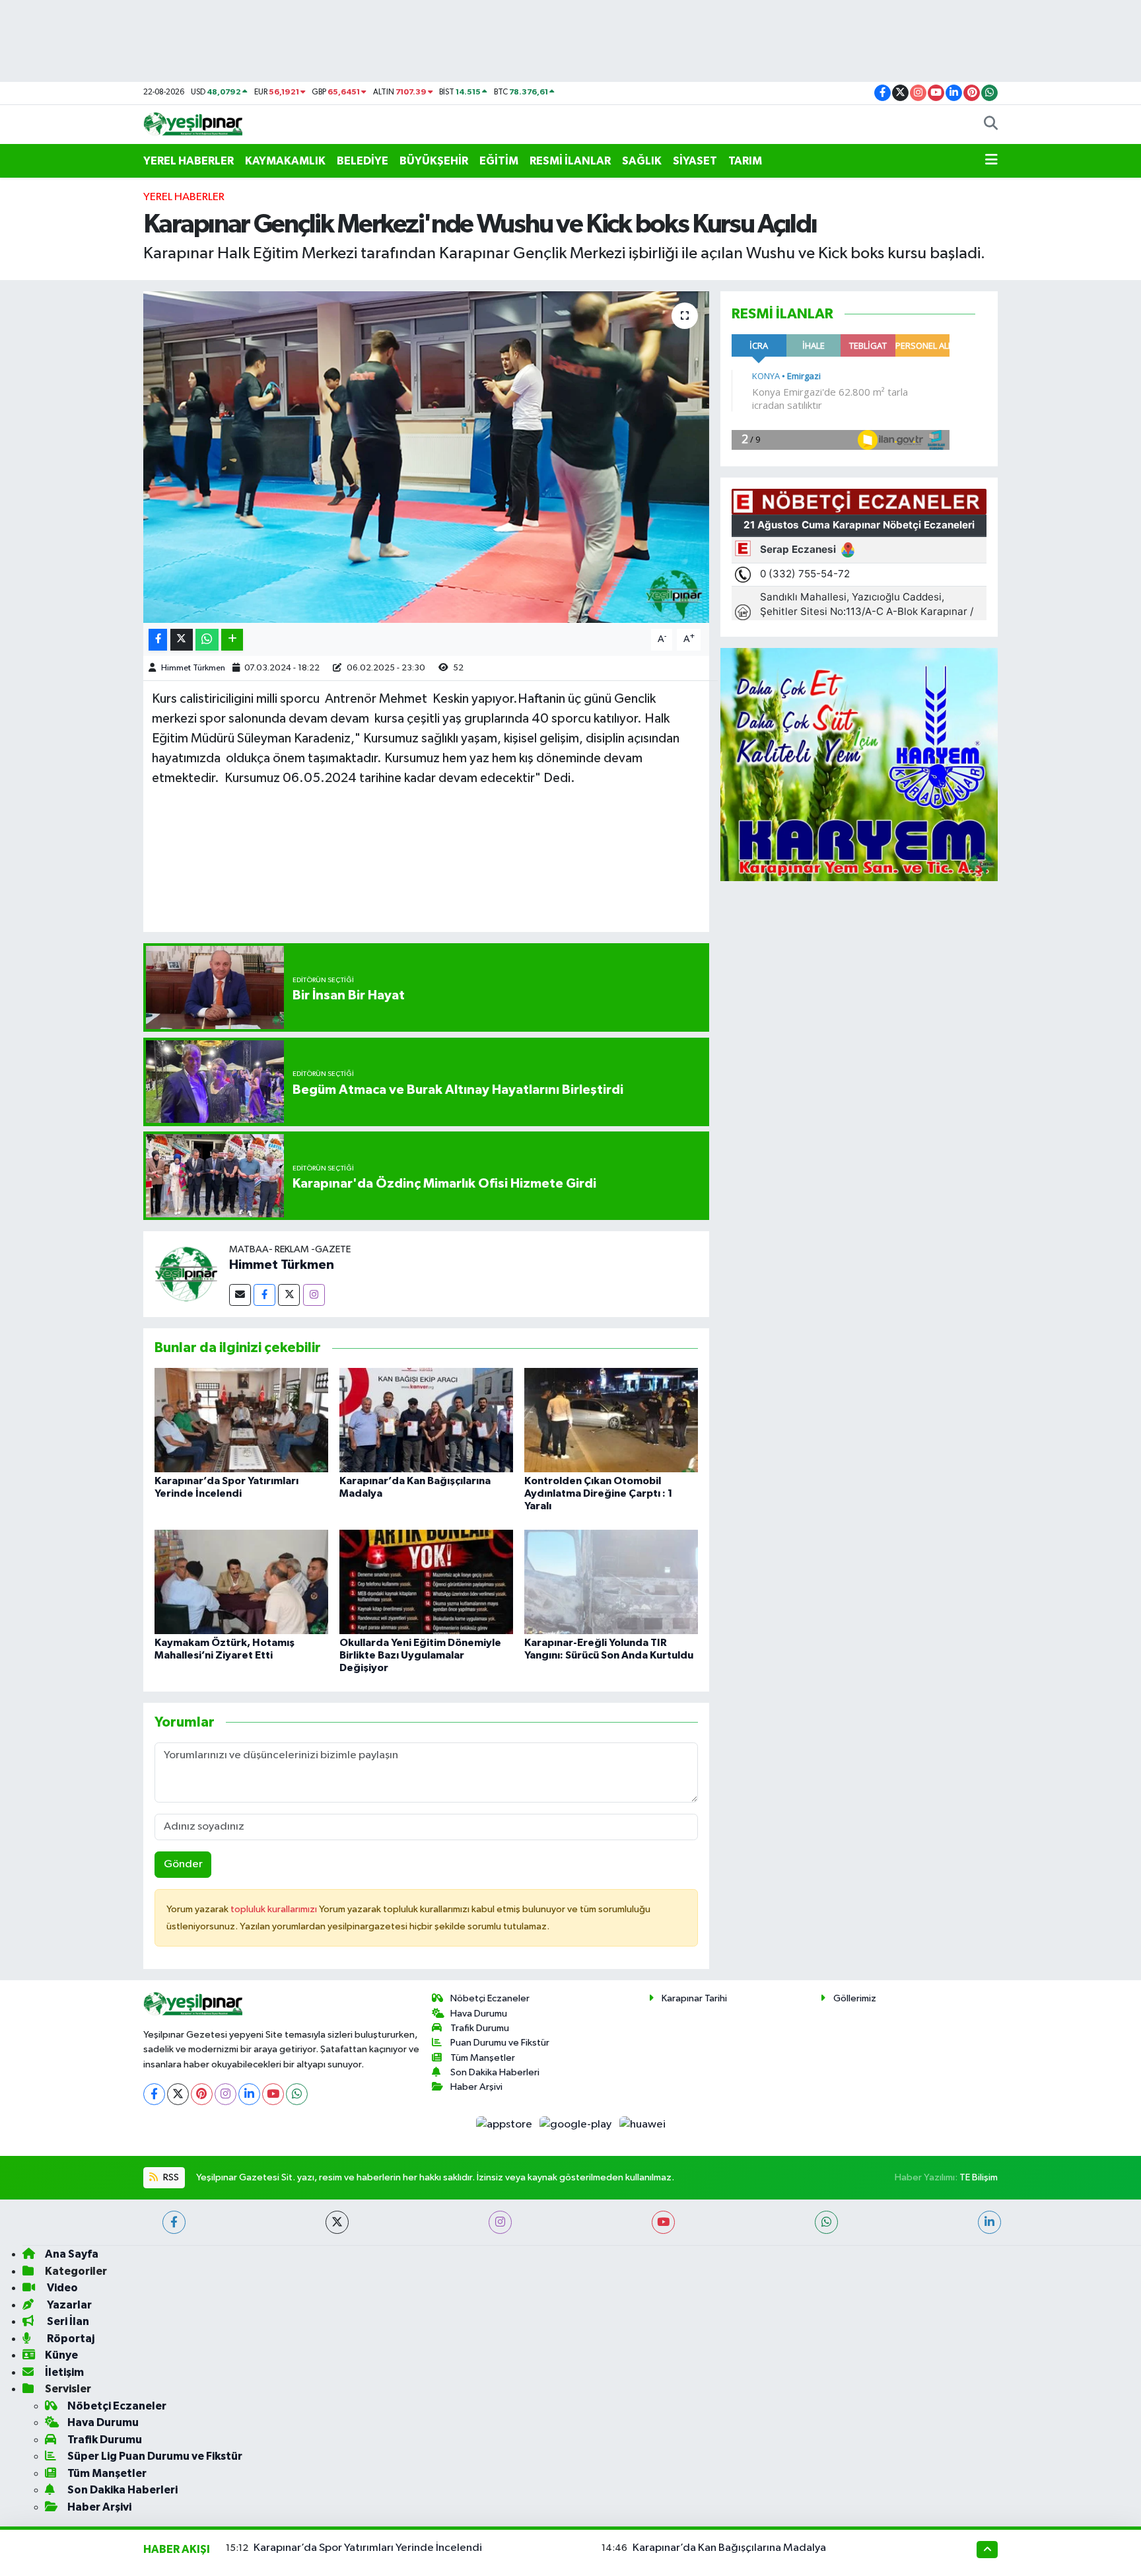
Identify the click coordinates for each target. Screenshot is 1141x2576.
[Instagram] (314, 1295)
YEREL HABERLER (189, 161)
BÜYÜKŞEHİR (434, 161)
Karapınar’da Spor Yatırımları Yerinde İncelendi (368, 2548)
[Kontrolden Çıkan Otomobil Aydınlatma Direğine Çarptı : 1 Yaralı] (611, 1420)
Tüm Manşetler (483, 2058)
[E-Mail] (240, 1295)
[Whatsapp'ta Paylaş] (207, 640)
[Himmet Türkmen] (186, 1274)
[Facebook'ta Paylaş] (158, 640)
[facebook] (174, 2222)
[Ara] (991, 125)
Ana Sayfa (72, 2254)
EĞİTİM (499, 161)
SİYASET (695, 161)
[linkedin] (989, 2222)
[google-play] (577, 2125)
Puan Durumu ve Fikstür (500, 2043)
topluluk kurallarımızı (275, 1909)
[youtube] (663, 2222)
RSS (170, 2177)
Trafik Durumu (480, 2028)
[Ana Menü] (991, 161)
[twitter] (337, 2222)
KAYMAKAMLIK (285, 161)
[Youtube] (273, 2094)
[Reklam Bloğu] (859, 765)
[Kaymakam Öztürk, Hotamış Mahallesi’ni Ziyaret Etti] (241, 1582)
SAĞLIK (642, 161)
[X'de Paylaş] (182, 640)
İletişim (64, 2372)
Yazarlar (68, 2305)
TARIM (745, 161)
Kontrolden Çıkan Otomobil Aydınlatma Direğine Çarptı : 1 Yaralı (599, 1493)
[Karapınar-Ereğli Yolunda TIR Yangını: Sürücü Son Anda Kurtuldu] (611, 1582)
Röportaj (70, 2339)
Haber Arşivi (476, 2087)
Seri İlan (67, 2321)
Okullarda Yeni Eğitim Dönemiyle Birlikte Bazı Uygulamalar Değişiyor (420, 1655)
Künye (61, 2355)
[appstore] (505, 2125)
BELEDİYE (363, 161)
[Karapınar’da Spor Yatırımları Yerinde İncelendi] (241, 1420)
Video (61, 2288)
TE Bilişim (979, 2177)
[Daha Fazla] (232, 640)
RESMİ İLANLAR (570, 161)
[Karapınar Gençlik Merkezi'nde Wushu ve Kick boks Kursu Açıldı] (426, 457)
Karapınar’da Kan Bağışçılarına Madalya (729, 2548)
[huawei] (642, 2125)
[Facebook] (264, 1295)
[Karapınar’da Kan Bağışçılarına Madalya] (426, 1420)
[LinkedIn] (249, 2094)
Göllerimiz (855, 1998)
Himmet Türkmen (193, 668)
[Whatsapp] (297, 2094)
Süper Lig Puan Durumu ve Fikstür (155, 2456)
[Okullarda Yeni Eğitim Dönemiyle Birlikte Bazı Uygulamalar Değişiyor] (426, 1582)
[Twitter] (289, 1295)
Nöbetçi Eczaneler (490, 1998)
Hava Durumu (479, 2014)
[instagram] (500, 2222)
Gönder (183, 1864)
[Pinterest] (202, 2094)
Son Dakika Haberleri (495, 2072)
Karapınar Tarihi (694, 1998)
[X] (178, 2094)
